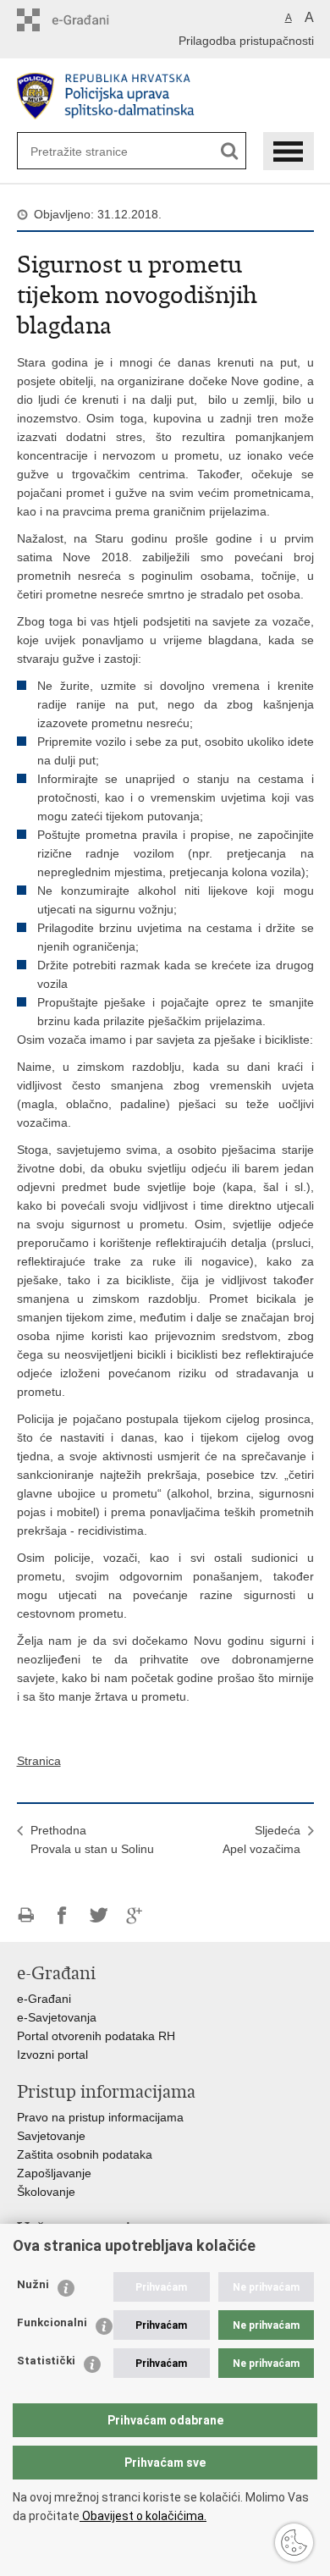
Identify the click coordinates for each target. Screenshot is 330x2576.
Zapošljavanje (54, 2173)
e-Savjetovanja (57, 2017)
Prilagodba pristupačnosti (246, 41)
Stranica (39, 1761)
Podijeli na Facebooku (62, 1915)
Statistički (46, 2361)
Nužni (33, 2284)
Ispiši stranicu (26, 1915)
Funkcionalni (52, 2322)
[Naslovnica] (165, 96)
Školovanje (46, 2192)
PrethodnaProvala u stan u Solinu (92, 1840)
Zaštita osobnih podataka (85, 2154)
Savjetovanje (51, 2136)
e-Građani (44, 1999)
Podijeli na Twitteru (99, 1915)
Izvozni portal (52, 2055)
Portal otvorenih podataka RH (96, 2036)
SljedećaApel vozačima (261, 1840)
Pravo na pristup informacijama (100, 2117)
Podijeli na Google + (135, 1915)
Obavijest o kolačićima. (143, 2516)
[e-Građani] (89, 20)
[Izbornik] (289, 151)
